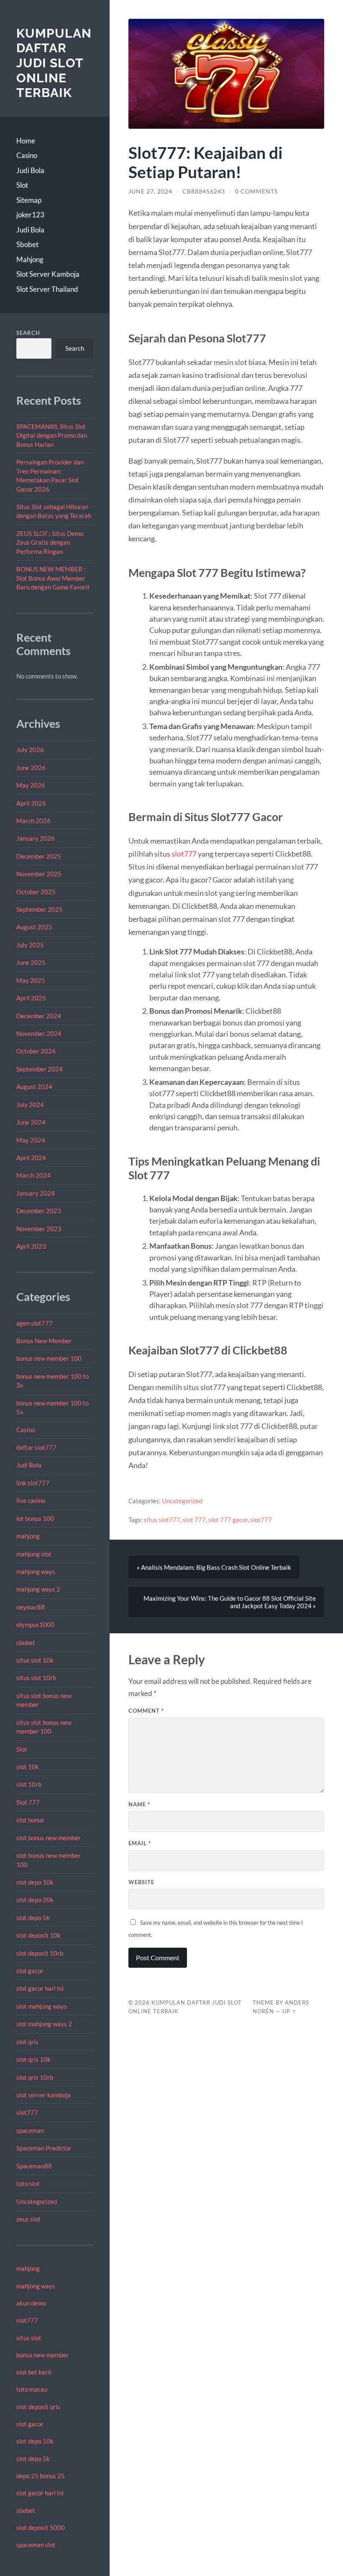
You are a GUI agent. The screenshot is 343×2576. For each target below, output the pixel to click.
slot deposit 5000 (41, 2528)
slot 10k (28, 1767)
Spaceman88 (34, 2166)
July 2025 (30, 945)
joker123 (30, 215)
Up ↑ (289, 2011)
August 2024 (34, 1087)
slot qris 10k (33, 2059)
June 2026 (31, 768)
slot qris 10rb (35, 2077)
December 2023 (39, 1211)
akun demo (31, 2303)
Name (139, 1804)
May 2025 (31, 980)
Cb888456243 (204, 191)
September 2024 (40, 1069)
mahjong (28, 1536)
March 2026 (33, 821)
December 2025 (39, 856)
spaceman (30, 2130)
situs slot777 (162, 1520)
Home (26, 141)
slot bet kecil (34, 2372)
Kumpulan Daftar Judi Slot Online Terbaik (54, 63)
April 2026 (31, 803)
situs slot (29, 2338)
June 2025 (31, 962)
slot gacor (30, 1971)
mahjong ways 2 (38, 1589)
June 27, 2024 (150, 191)
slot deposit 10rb (40, 1953)
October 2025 (36, 892)
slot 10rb (29, 1784)
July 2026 (30, 750)
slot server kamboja (44, 2095)
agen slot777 (35, 1323)
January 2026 (36, 838)
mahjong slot (34, 1554)
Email (140, 1843)
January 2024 (36, 1193)
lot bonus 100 (35, 1518)
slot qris (27, 2042)
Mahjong (30, 259)
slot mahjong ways (42, 2006)
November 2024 (39, 1033)
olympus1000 (35, 1625)
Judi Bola (30, 170)
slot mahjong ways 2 (44, 2024)
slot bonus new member (49, 1838)
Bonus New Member (44, 1341)
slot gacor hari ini (40, 1988)
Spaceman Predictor (44, 2148)
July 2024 (30, 1104)
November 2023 (39, 1229)
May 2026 (31, 785)
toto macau (32, 2389)
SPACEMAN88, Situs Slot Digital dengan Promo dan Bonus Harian (52, 435)
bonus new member (43, 2355)
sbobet (26, 1643)
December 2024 (39, 1016)
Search (28, 333)
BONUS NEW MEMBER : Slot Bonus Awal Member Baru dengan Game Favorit (53, 578)
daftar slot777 (36, 1447)
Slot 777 (28, 1802)
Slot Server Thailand (47, 289)
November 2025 (39, 874)
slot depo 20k (35, 1900)
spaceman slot (36, 2545)
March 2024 (33, 1175)
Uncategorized (37, 2201)
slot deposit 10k (38, 1935)
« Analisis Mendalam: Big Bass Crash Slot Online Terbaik (214, 1567)
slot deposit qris (38, 2407)
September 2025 (40, 909)
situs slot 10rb (36, 1678)
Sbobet (27, 244)
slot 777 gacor (228, 1520)
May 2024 (31, 1140)
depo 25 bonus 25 (41, 2476)
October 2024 (36, 1051)
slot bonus (30, 1820)
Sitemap (29, 200)
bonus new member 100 (49, 1358)
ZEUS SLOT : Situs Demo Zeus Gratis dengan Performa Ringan (50, 542)
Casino (27, 155)
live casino (31, 1500)
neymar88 (31, 1607)
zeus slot (28, 2219)
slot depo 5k (33, 1918)
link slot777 (33, 1483)
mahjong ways (36, 1571)
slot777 (27, 2112)
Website (141, 1882)
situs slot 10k (35, 1660)
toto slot (28, 2183)
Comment (146, 1711)
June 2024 (31, 1122)
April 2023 (31, 1246)
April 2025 (31, 998)
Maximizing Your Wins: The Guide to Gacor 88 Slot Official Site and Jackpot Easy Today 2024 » (230, 1602)
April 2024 (31, 1158)
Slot (22, 185)
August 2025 (34, 927)
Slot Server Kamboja (48, 274)
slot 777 (194, 1520)
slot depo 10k (35, 1882)
